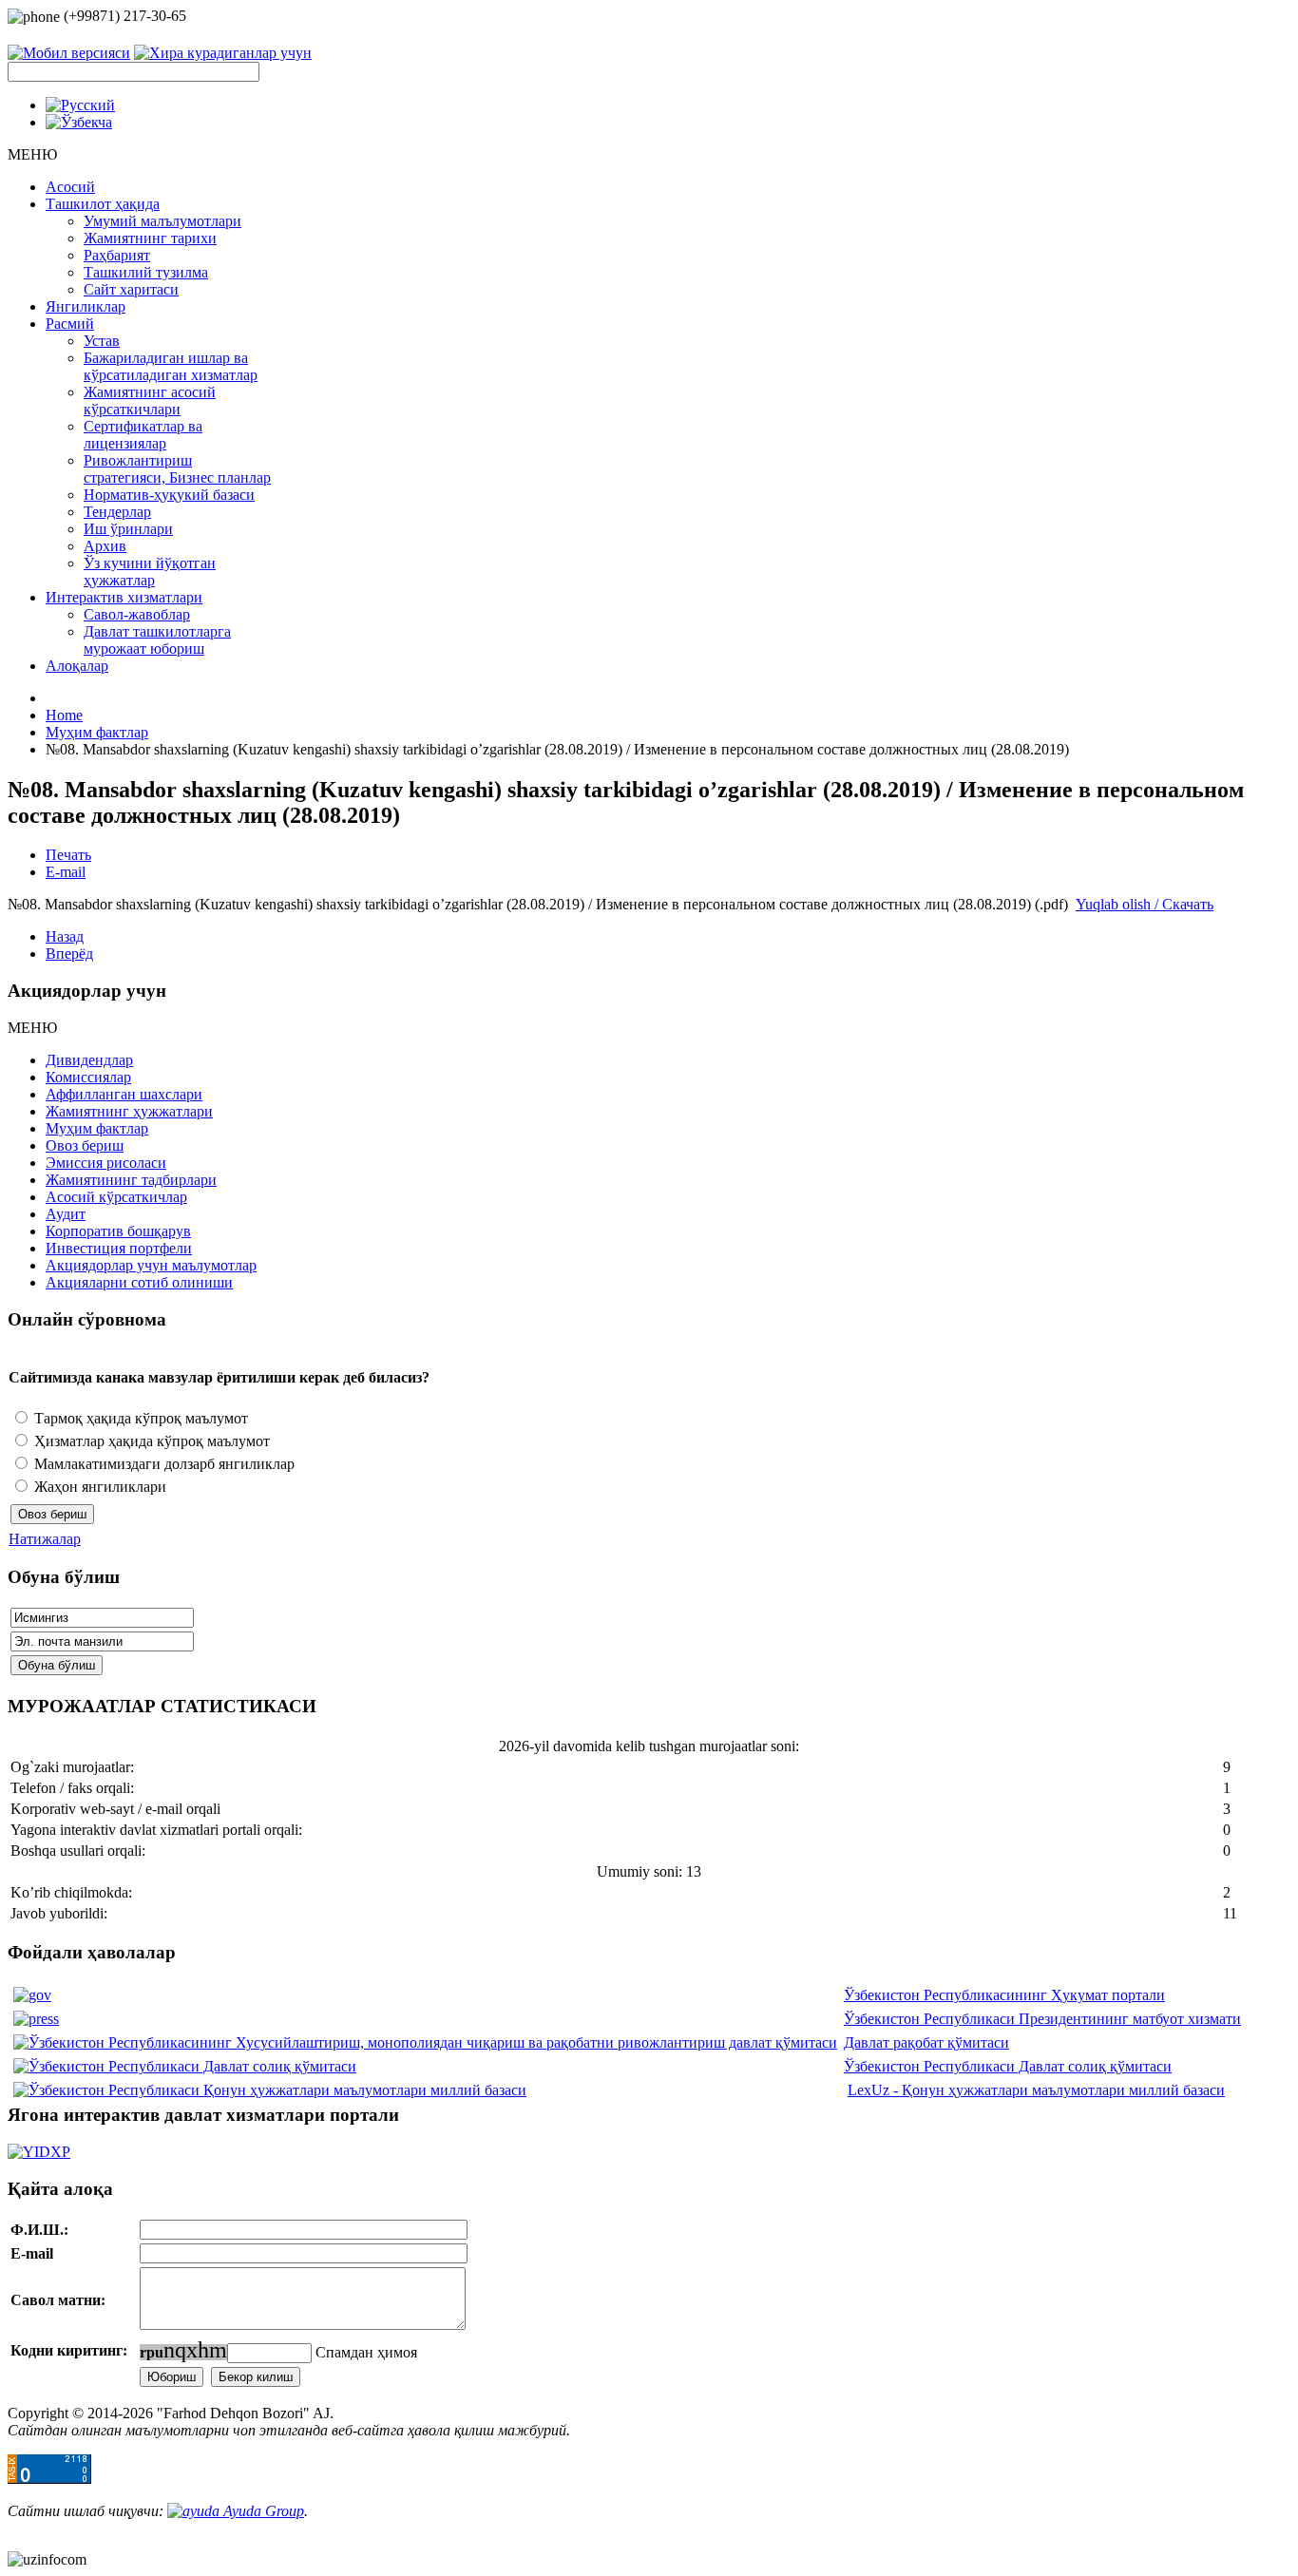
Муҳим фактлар (97, 732)
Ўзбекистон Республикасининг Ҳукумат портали (1004, 1995)
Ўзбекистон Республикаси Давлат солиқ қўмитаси (1008, 2066)
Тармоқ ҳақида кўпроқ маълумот (139, 1418)
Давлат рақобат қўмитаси (926, 2042)
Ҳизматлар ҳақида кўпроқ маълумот (150, 1441)
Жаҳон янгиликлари (98, 1487)
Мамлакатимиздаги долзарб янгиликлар (162, 1464)
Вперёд (69, 954)
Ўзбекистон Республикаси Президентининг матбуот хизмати (1042, 2019)
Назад (65, 936)
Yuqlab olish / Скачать (1145, 904)
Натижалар (45, 1539)
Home (64, 715)
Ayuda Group (262, 2511)
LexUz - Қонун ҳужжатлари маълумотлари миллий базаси (1036, 2090)
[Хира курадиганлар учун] (223, 51)
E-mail (66, 872)
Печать (68, 855)
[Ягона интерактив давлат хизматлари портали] (649, 2152)
